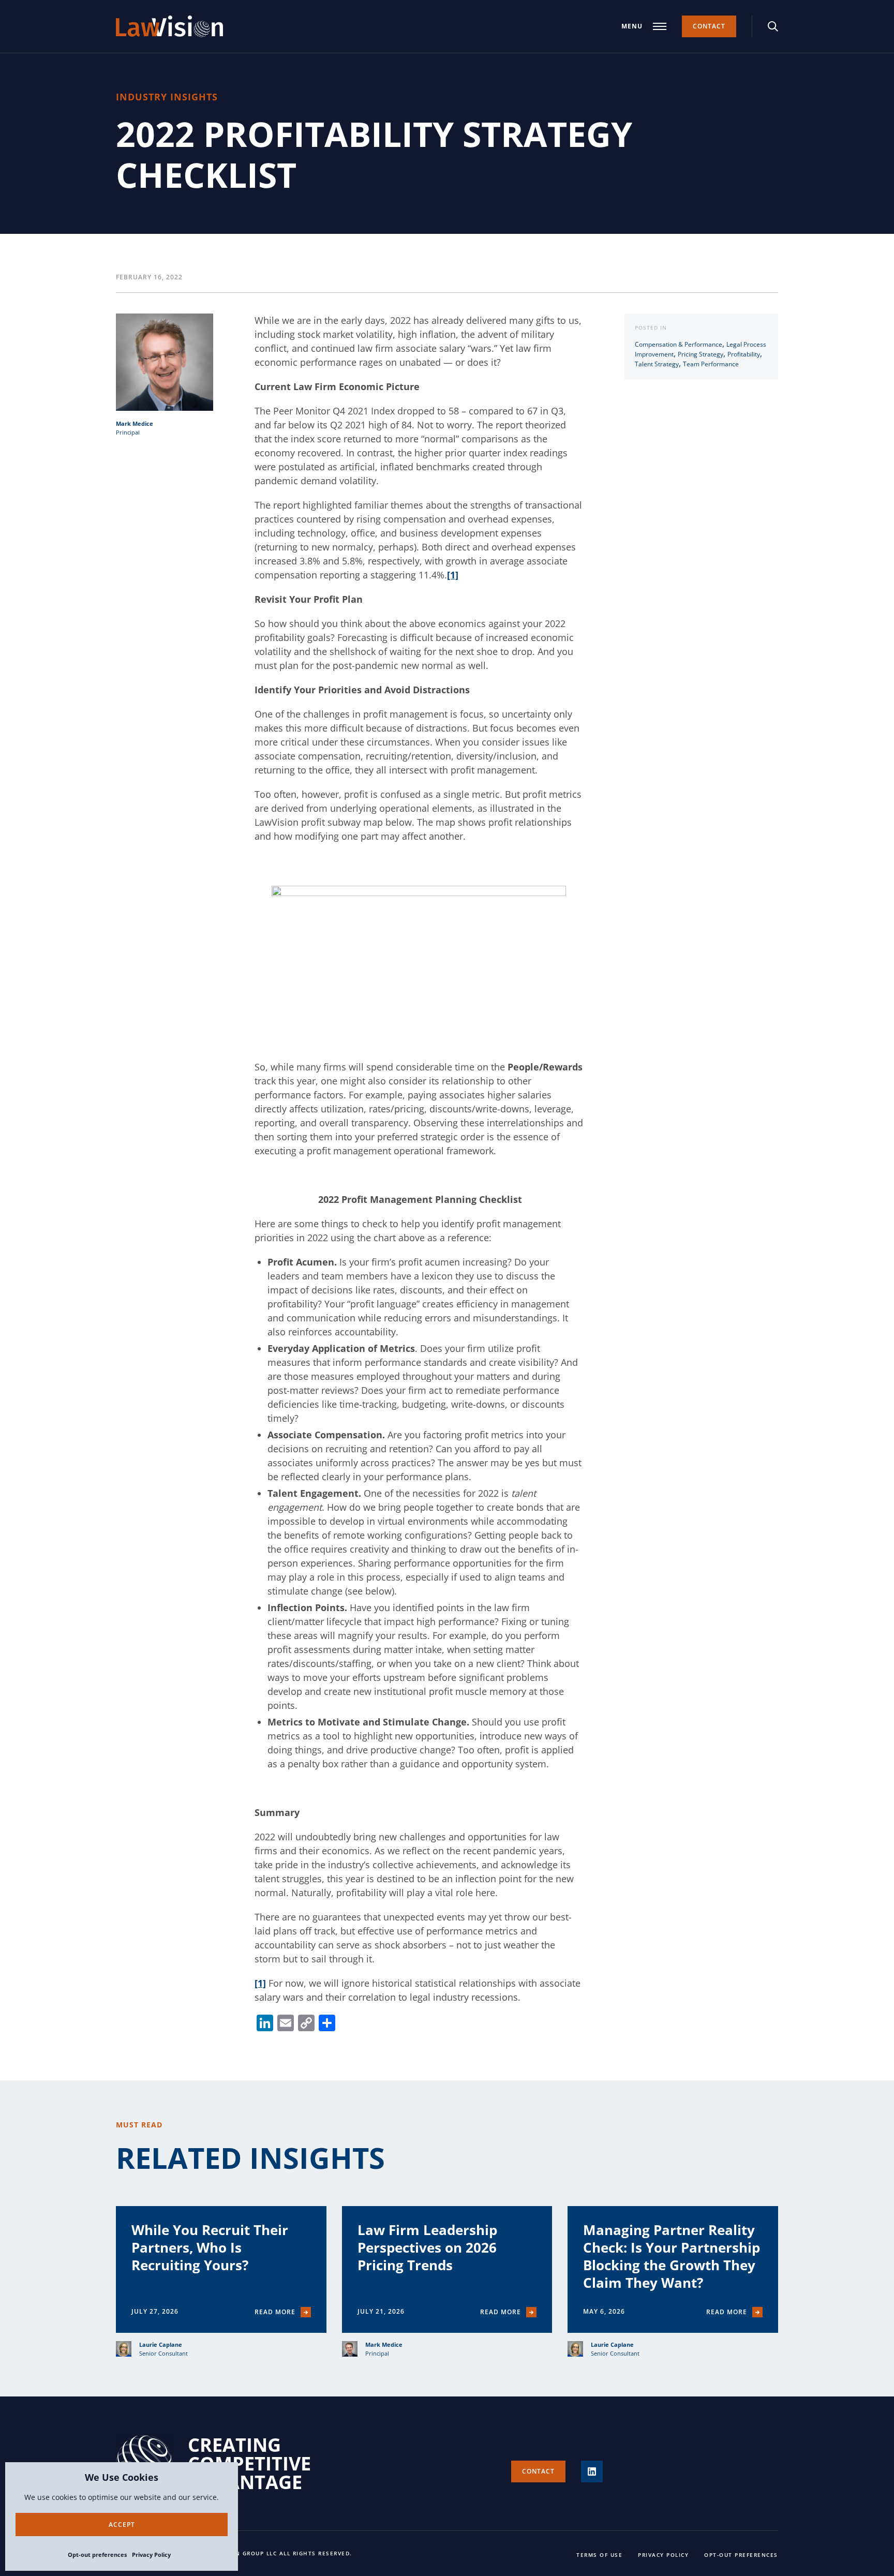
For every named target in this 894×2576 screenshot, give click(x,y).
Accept (122, 2525)
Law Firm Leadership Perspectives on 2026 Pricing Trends (427, 2247)
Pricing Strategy (701, 354)
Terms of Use (599, 2555)
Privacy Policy (151, 2555)
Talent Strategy (657, 364)
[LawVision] (169, 26)
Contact (709, 26)
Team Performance (711, 364)
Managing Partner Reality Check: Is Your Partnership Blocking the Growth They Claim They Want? (672, 2256)
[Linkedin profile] (592, 2471)
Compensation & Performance (679, 344)
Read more (275, 2312)
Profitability (744, 354)
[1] (453, 575)
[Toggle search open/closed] (773, 26)
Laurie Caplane (161, 2344)
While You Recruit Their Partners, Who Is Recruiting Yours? (210, 2247)
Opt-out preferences (97, 2555)
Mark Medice (135, 423)
